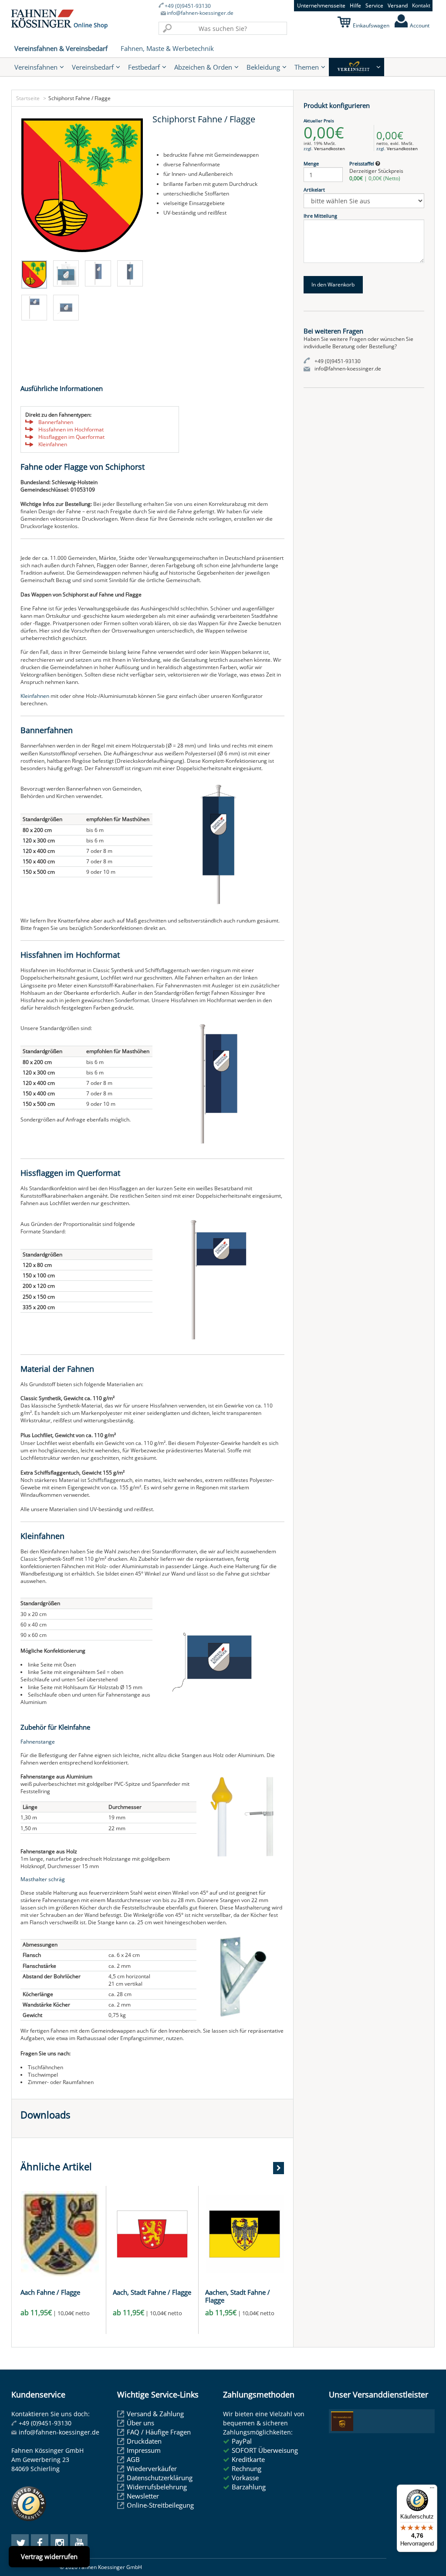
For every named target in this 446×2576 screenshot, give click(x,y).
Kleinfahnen (53, 444)
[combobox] (223, 28)
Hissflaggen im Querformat (71, 437)
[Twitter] (20, 2543)
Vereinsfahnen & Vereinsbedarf (61, 48)
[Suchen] (167, 28)
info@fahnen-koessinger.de (200, 13)
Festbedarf (144, 67)
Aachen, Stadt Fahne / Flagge (238, 2296)
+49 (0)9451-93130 (188, 6)
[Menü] (432, 2490)
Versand (398, 5)
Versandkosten (329, 148)
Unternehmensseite (321, 5)
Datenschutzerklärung (160, 2478)
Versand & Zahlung (155, 2414)
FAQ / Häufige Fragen (159, 2432)
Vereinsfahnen (36, 67)
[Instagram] (59, 2543)
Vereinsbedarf (93, 67)
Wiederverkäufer (152, 2468)
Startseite (28, 98)
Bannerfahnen (56, 422)
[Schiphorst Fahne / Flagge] (82, 185)
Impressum (144, 2450)
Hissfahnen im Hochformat (71, 429)
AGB (133, 2459)
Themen (307, 67)
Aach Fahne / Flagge (50, 2292)
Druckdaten (144, 2441)
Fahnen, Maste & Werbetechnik (167, 48)
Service (374, 5)
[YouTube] (79, 2543)
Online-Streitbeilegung (160, 2505)
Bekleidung (263, 67)
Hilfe (355, 5)
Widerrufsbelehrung (157, 2487)
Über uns (140, 2423)
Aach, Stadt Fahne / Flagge (152, 2292)
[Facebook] (40, 2543)
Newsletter (143, 2496)
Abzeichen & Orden (203, 67)
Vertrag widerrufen (49, 2556)
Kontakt (421, 5)
